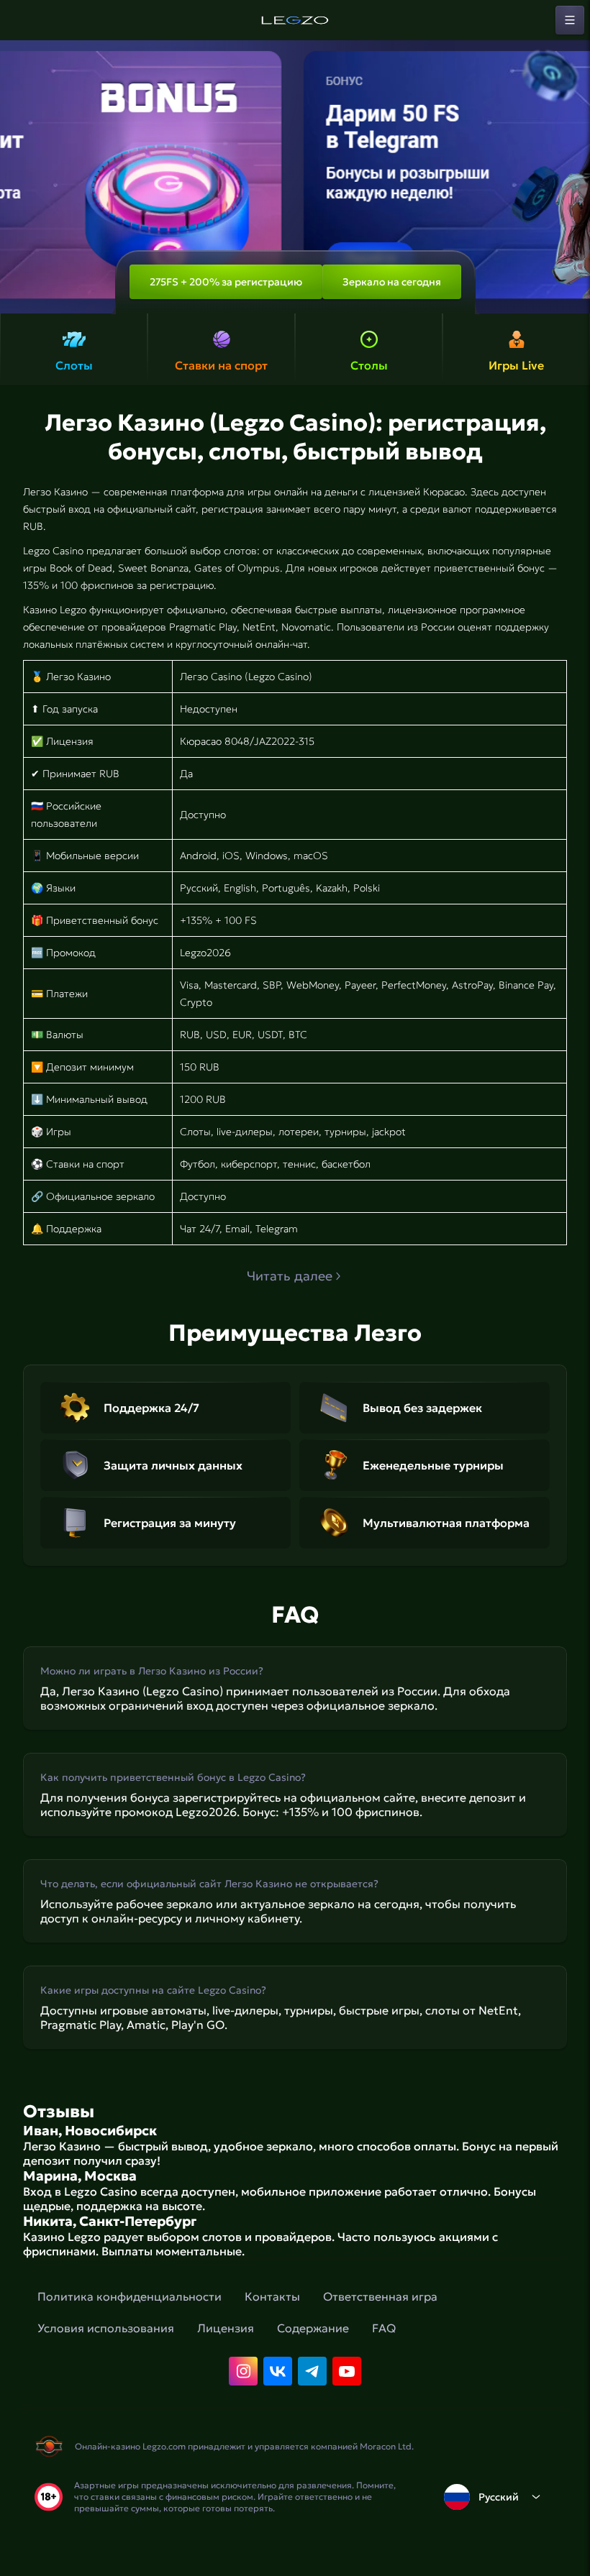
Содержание (313, 2328)
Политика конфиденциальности (130, 2296)
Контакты (272, 2296)
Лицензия (226, 2328)
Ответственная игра (380, 2296)
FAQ (384, 2328)
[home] (295, 20)
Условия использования (106, 2328)
